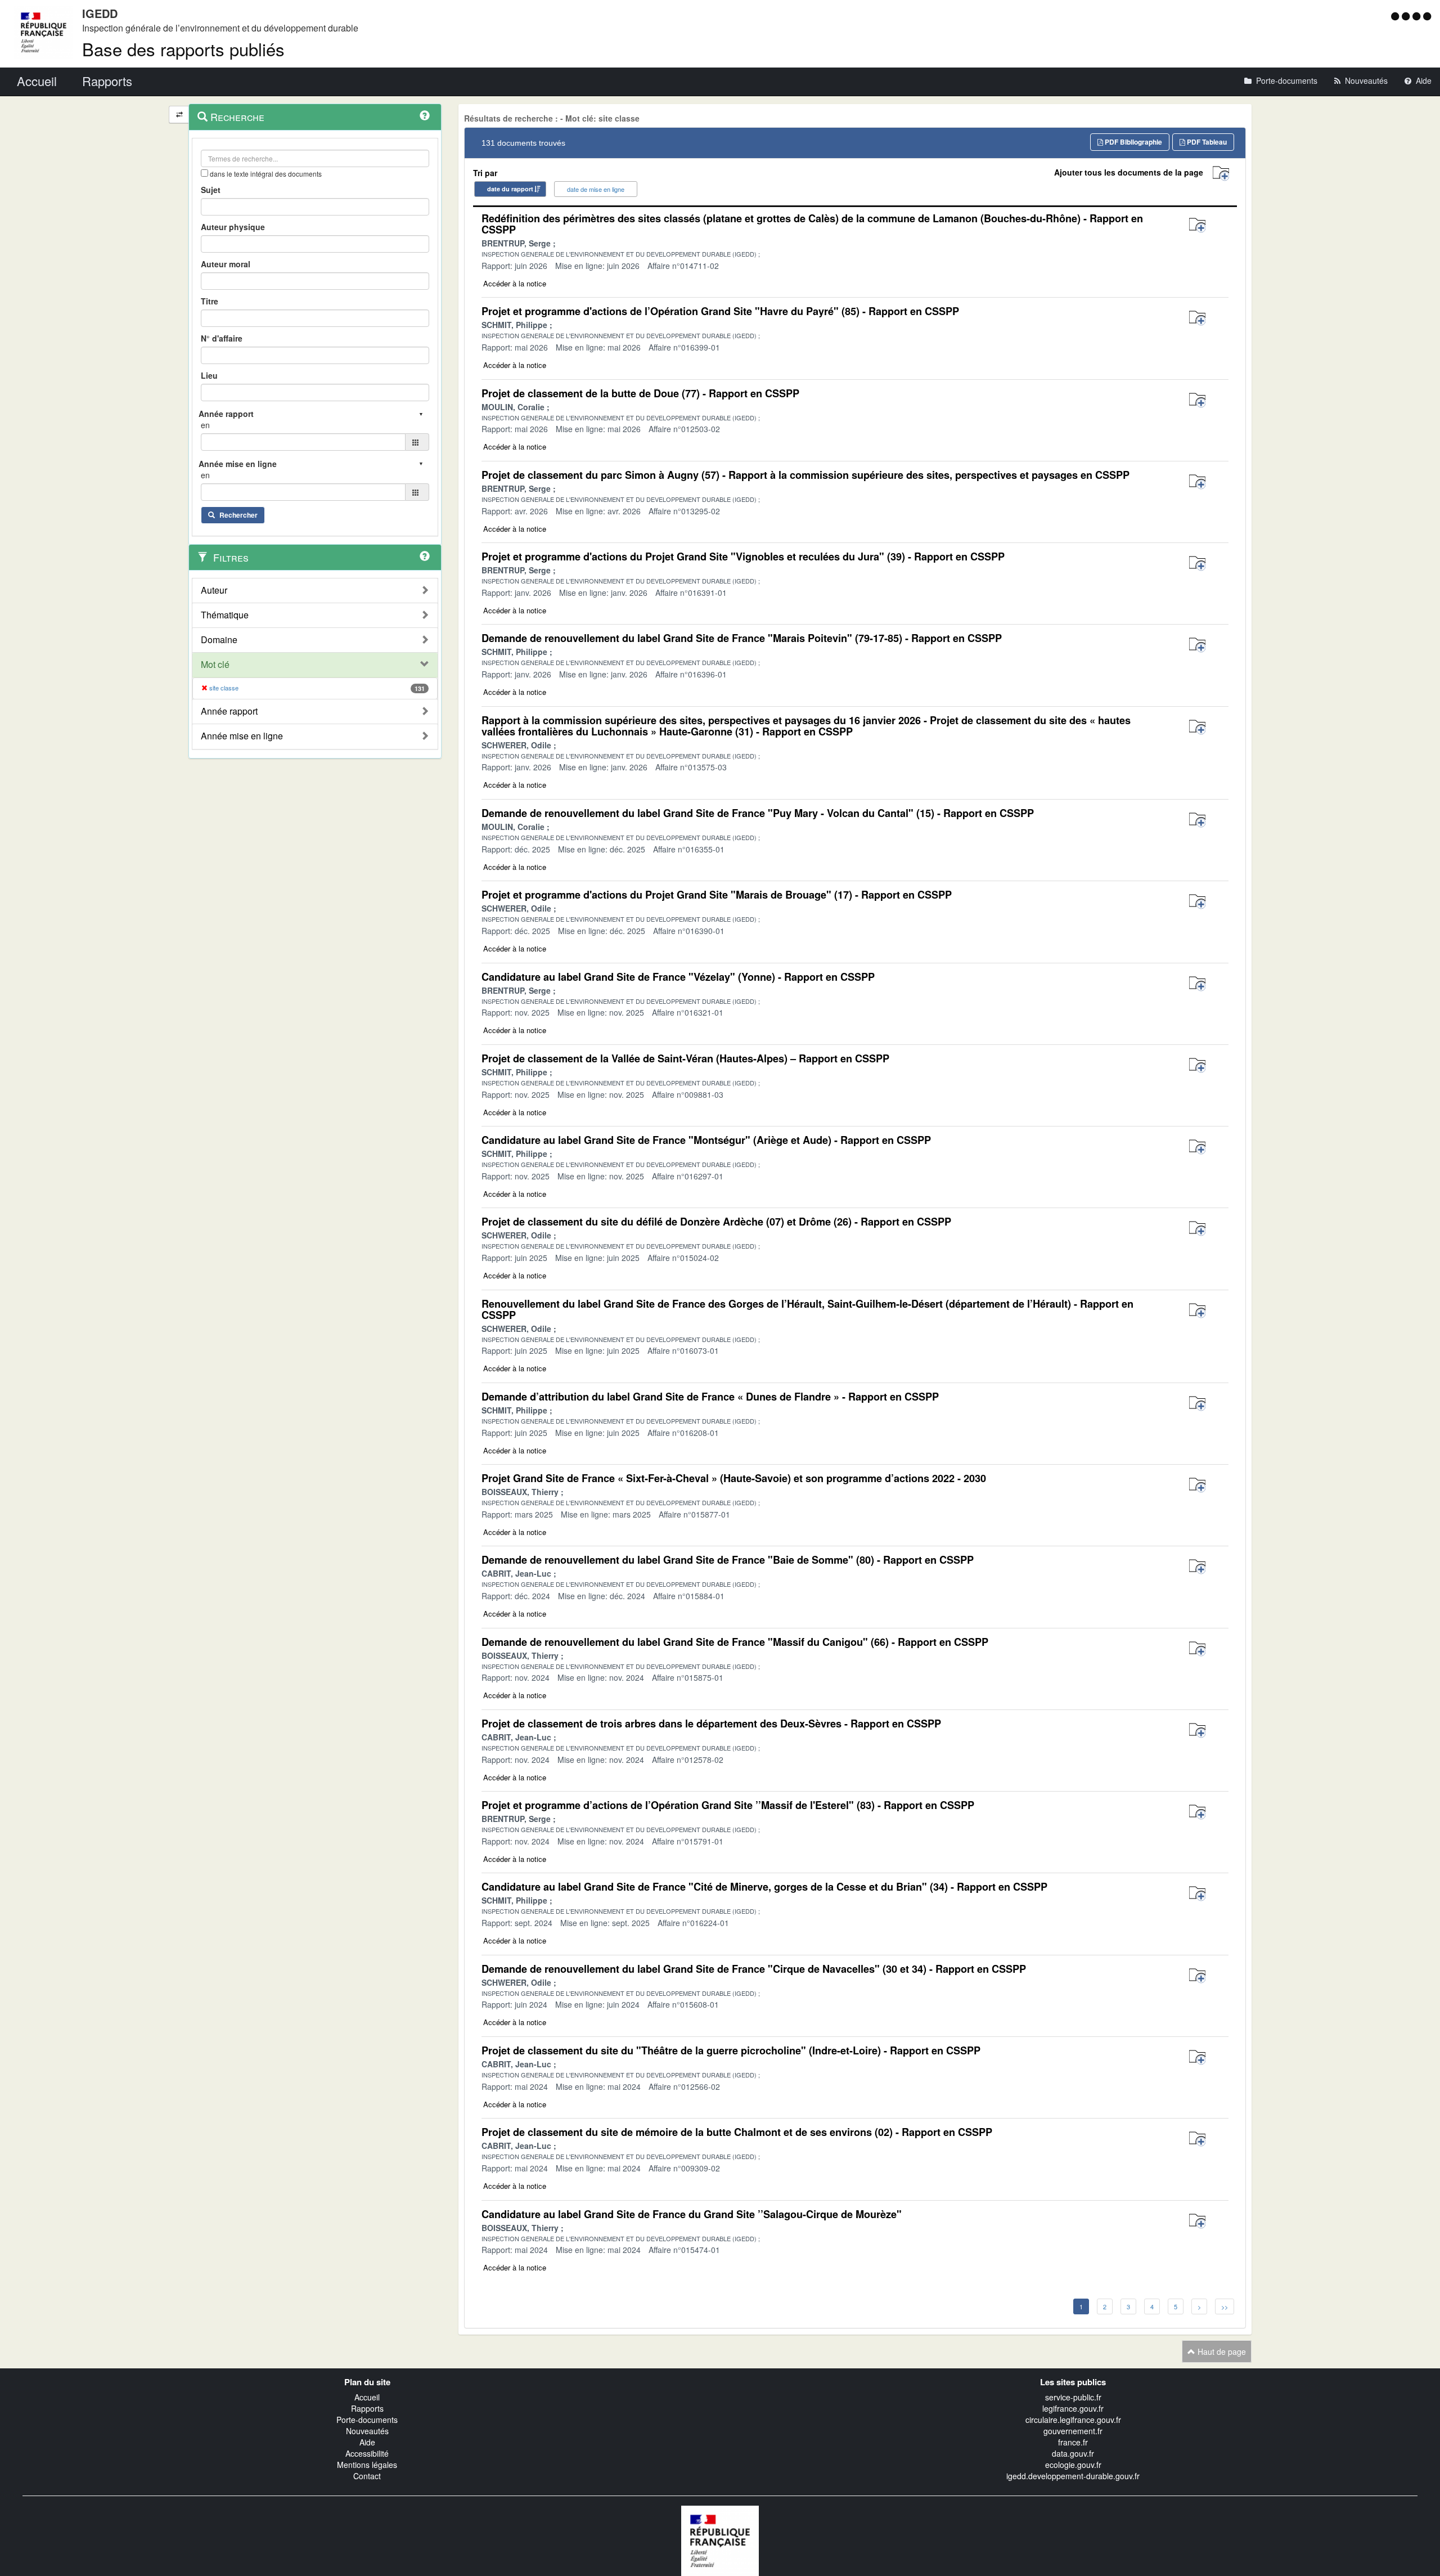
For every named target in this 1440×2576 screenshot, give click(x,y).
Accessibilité (367, 2453)
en (205, 425)
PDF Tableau (1206, 142)
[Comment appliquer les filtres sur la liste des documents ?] (425, 556)
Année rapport (229, 711)
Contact (367, 2476)
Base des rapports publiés (183, 49)
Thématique (225, 615)
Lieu (209, 375)
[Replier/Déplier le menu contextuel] (179, 115)
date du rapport (510, 189)
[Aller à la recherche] (1418, 16)
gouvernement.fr (1073, 2431)
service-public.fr (1073, 2397)
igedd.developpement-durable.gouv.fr (1073, 2476)
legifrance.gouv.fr (1073, 2408)
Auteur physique (233, 227)
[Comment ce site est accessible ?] (1396, 16)
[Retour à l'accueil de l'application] (720, 2539)
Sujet (211, 190)
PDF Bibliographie (1133, 142)
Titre (210, 301)
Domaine (219, 640)
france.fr (1073, 2442)
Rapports (367, 2408)
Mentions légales (367, 2465)
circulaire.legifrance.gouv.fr (1073, 2420)
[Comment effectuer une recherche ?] (425, 115)
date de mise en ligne (596, 189)
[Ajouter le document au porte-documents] (1197, 225)
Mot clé (215, 665)
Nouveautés (367, 2431)
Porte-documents (367, 2420)
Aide (367, 2442)
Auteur (214, 590)
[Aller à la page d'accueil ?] (1427, 16)
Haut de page (1221, 2351)
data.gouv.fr (1073, 2453)
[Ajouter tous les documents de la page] (1221, 174)
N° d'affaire (222, 338)
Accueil (367, 2397)
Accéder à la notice (515, 283)
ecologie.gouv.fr (1073, 2465)
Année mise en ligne (242, 736)
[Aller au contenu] (1407, 16)
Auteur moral (226, 264)
